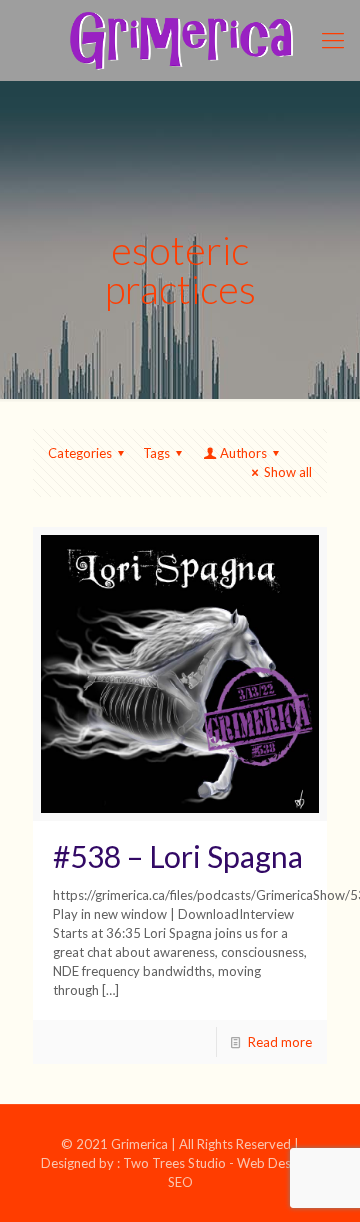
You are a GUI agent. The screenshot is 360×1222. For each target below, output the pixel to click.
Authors (243, 453)
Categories (80, 453)
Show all (288, 472)
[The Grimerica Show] (180, 40)
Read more (280, 1042)
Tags (156, 453)
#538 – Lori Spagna (178, 856)
